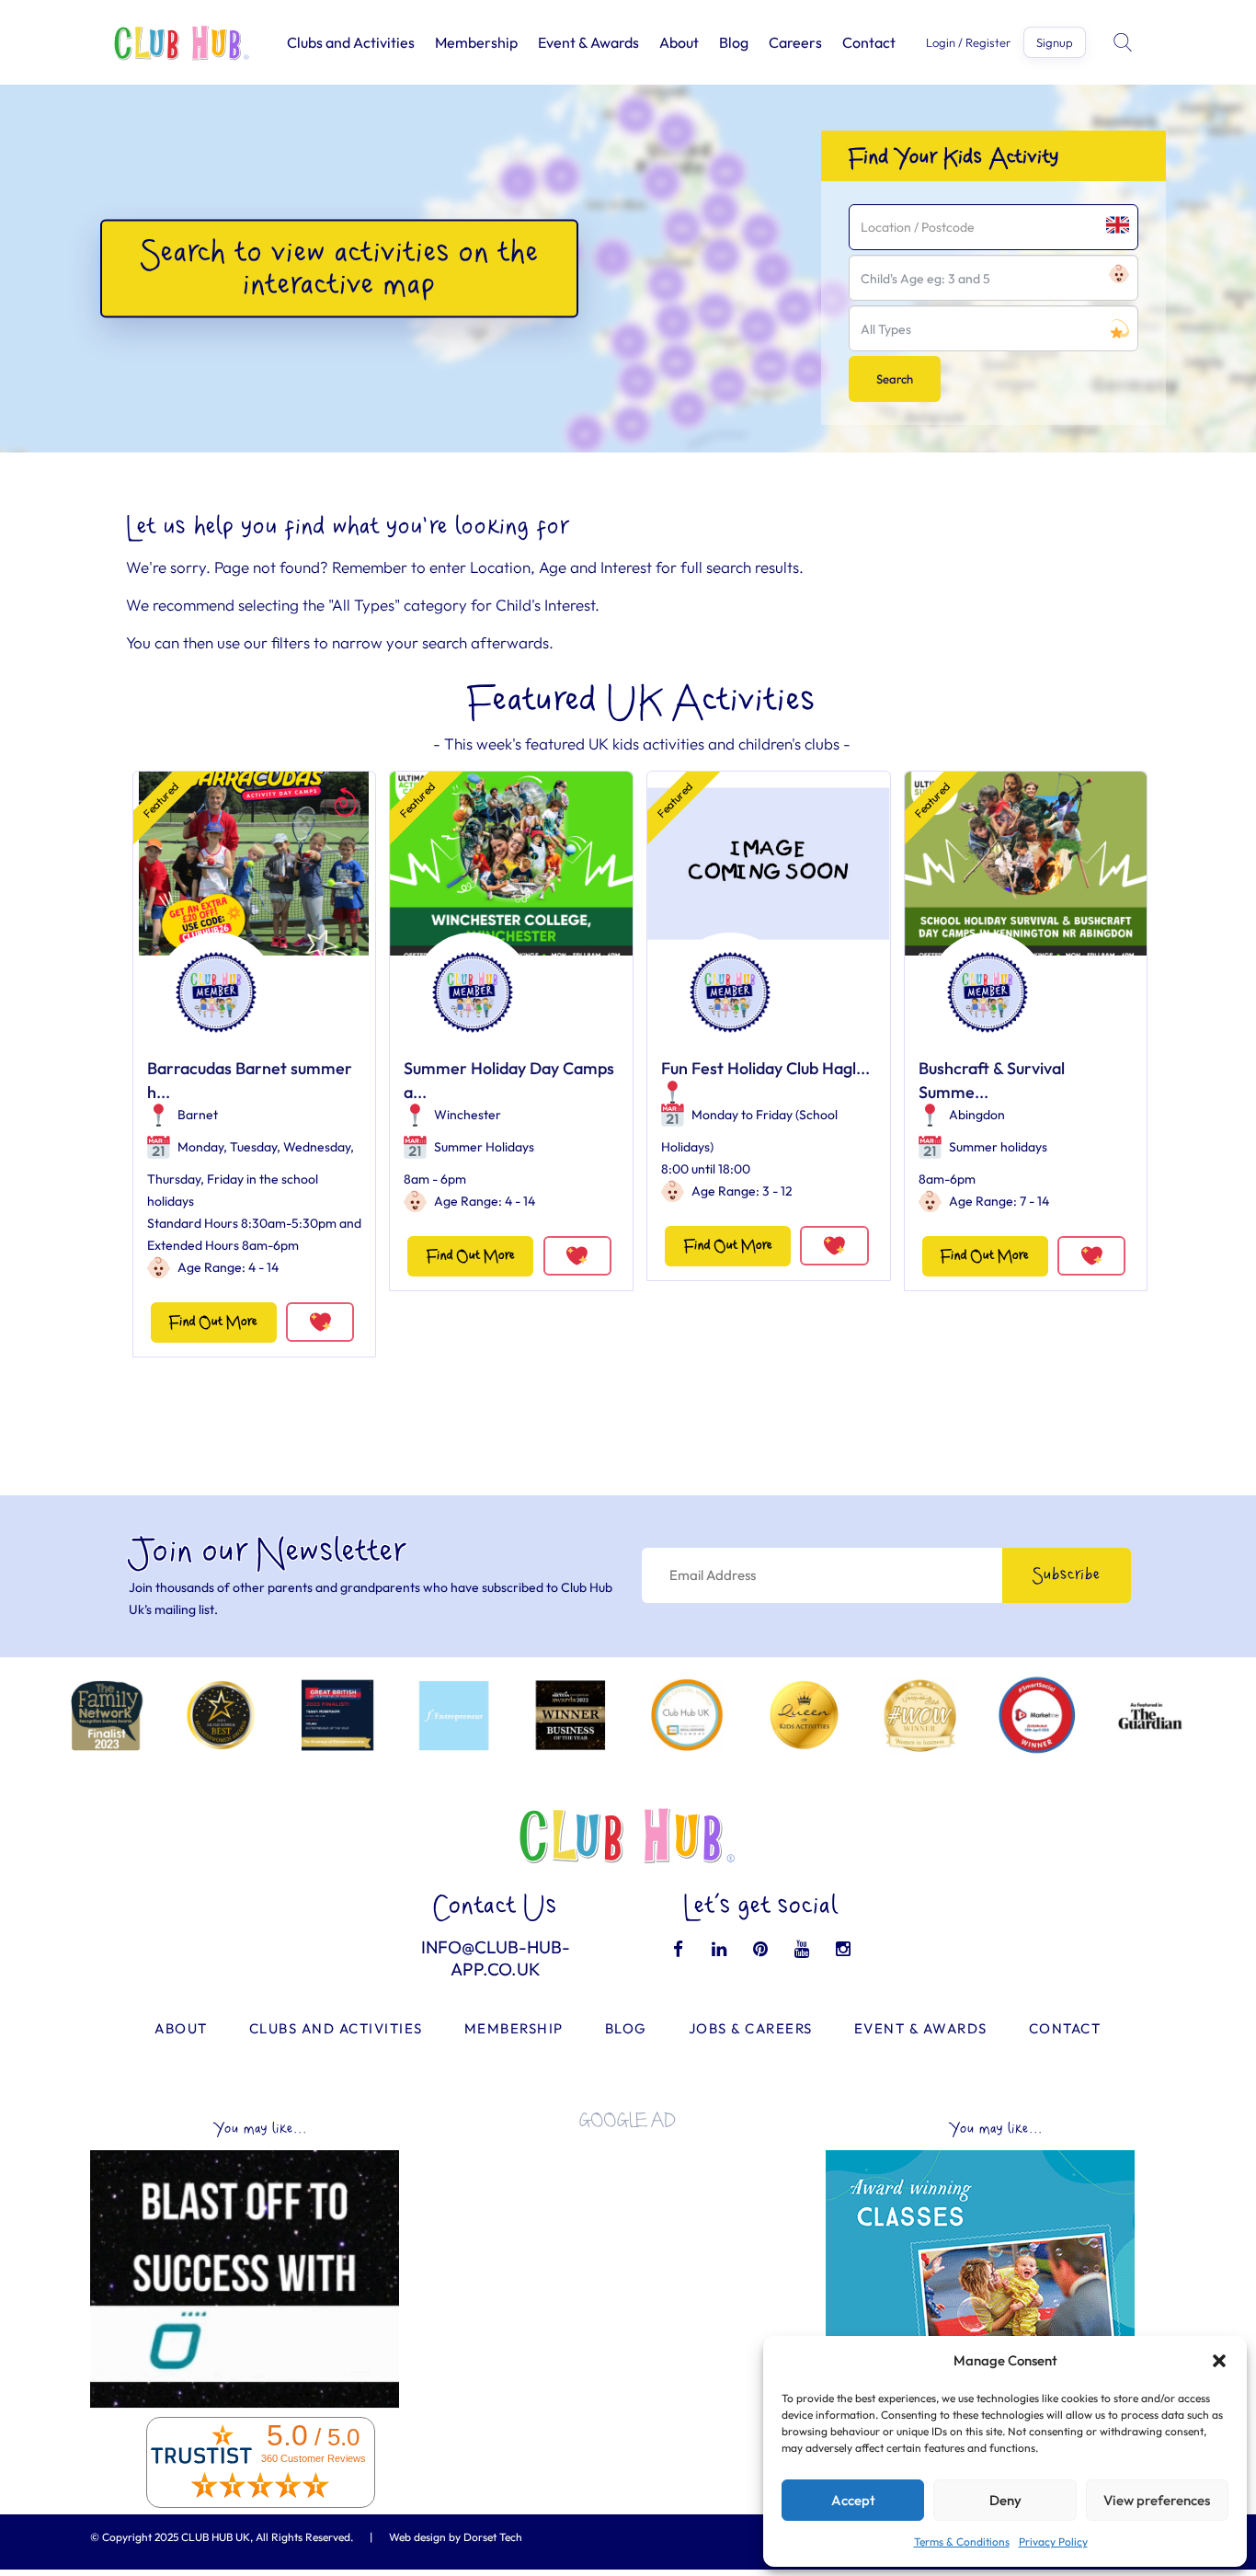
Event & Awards (588, 42)
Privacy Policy (1053, 2542)
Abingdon (977, 1115)
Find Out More (213, 1322)
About (679, 42)
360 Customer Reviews (314, 2458)
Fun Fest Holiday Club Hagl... (765, 1068)
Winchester (468, 1115)
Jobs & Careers (751, 2028)
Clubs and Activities (351, 42)
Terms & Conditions (962, 2542)
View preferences (1157, 2500)
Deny (1005, 2500)
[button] (1219, 2361)
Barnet (198, 1115)
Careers (795, 42)
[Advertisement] (628, 2272)
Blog (734, 42)
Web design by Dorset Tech (456, 2537)
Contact (869, 42)
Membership (476, 42)
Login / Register (968, 43)
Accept (853, 2500)
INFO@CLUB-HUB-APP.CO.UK (496, 1958)
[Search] (1125, 42)
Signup (1055, 42)
